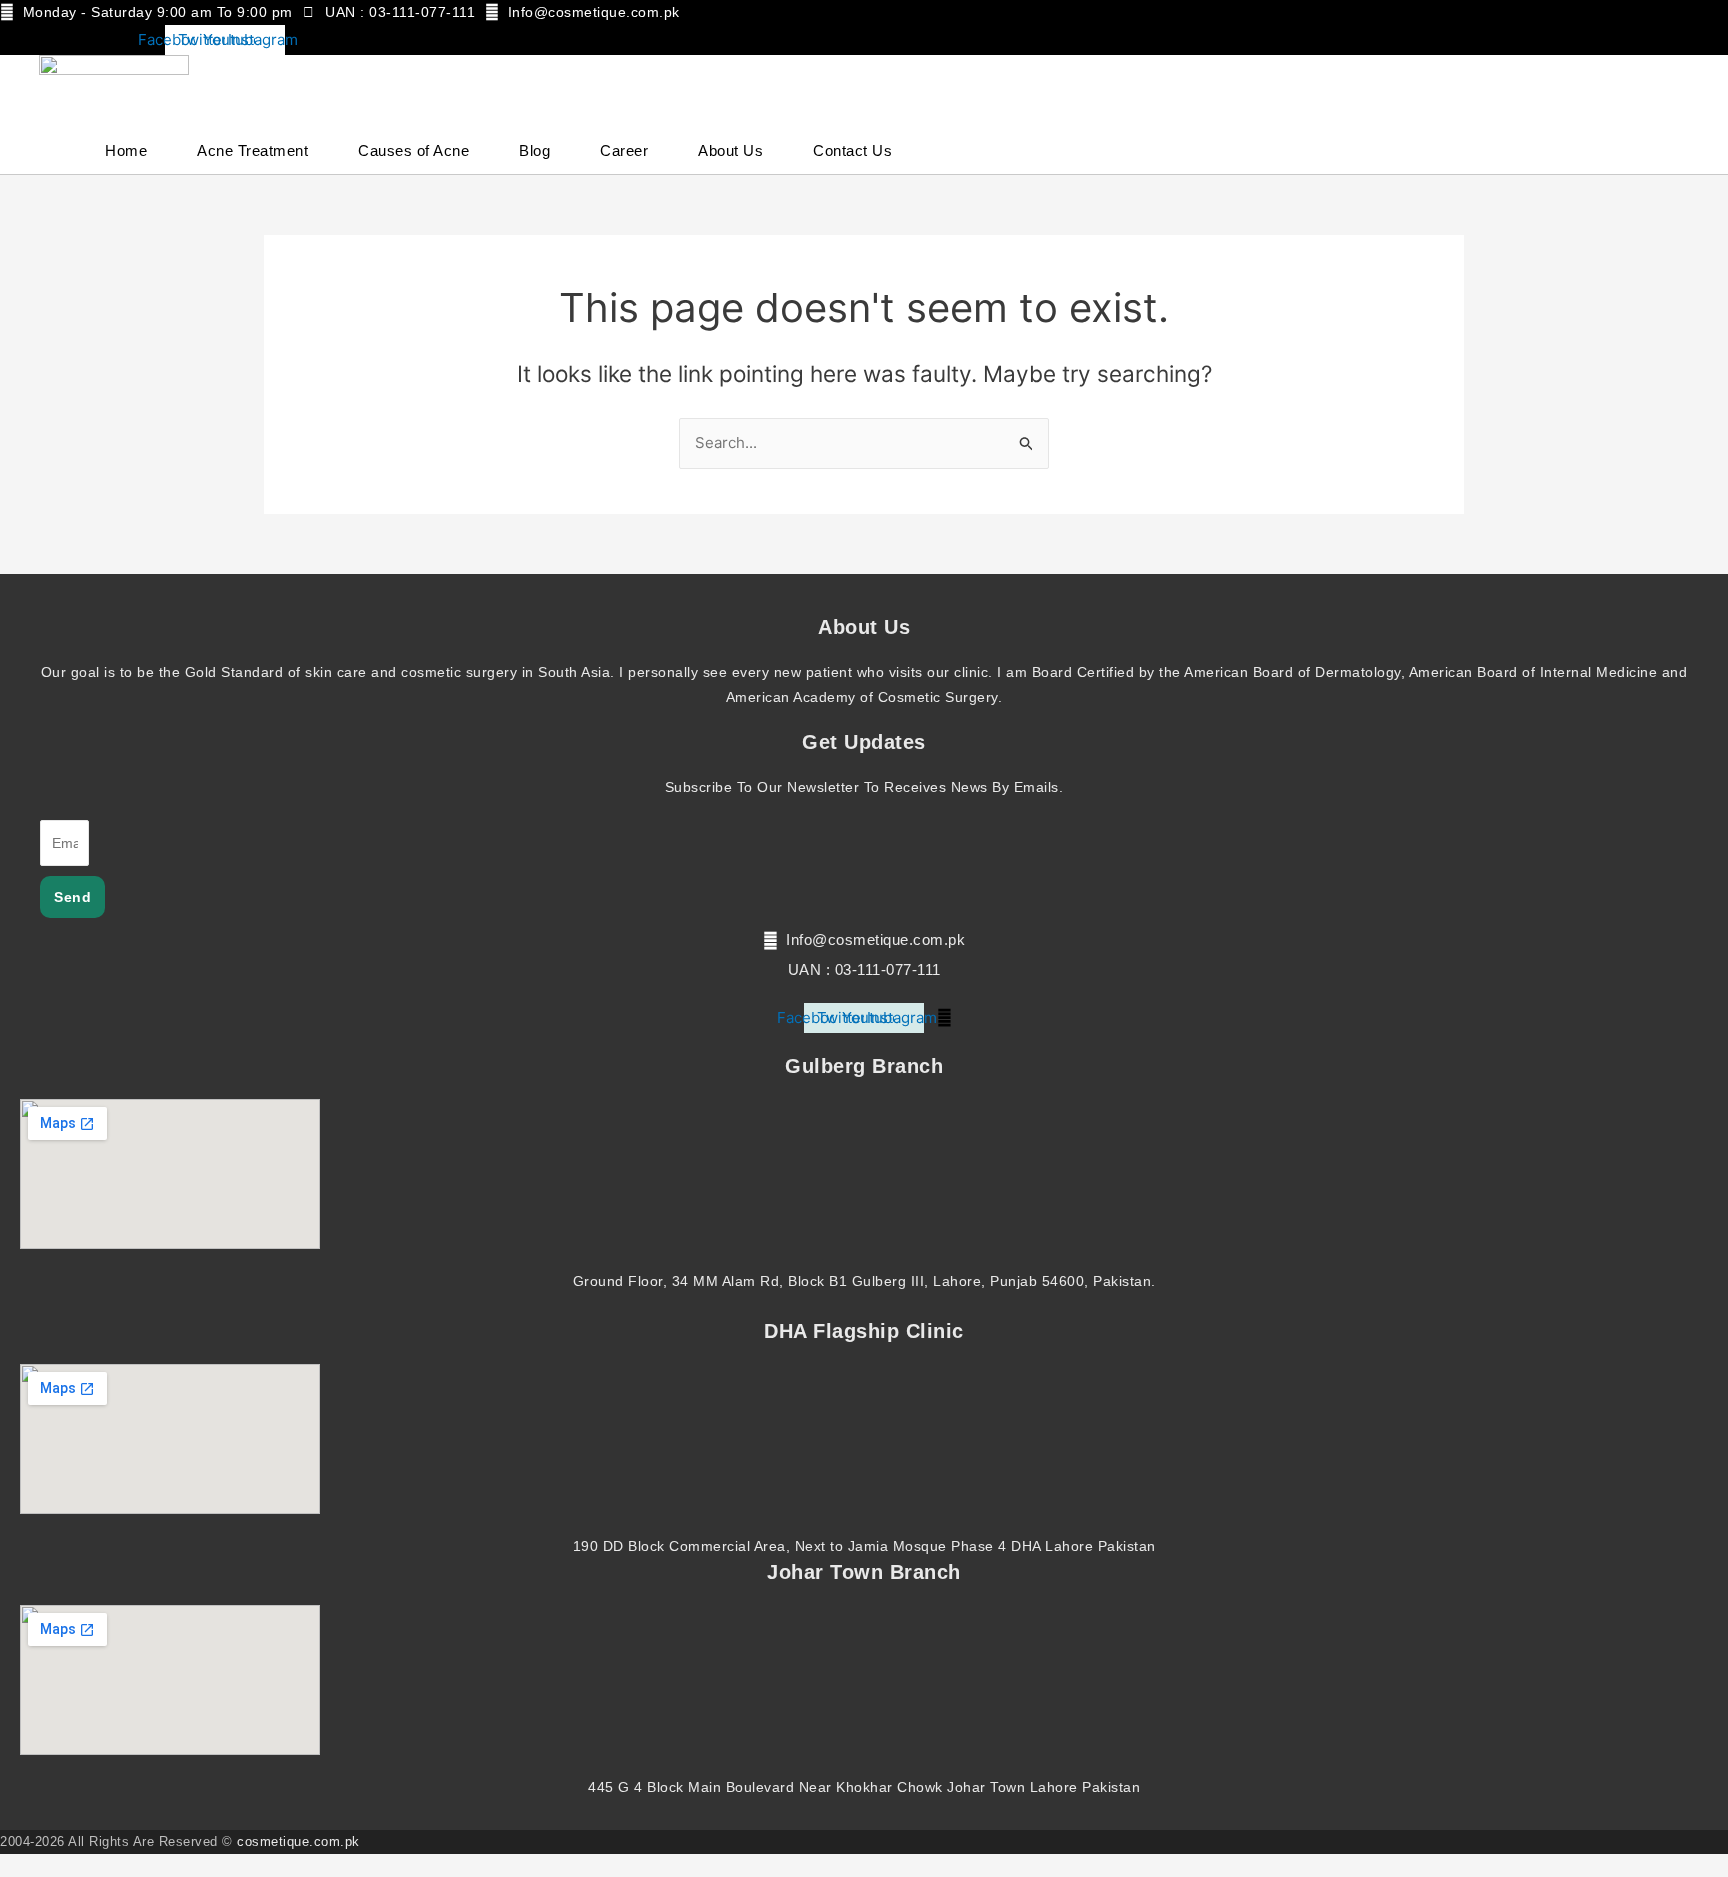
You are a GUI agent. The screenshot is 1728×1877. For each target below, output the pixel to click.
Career (624, 150)
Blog (534, 150)
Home (126, 150)
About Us (730, 150)
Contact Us (852, 150)
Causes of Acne (413, 150)
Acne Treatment (252, 150)
